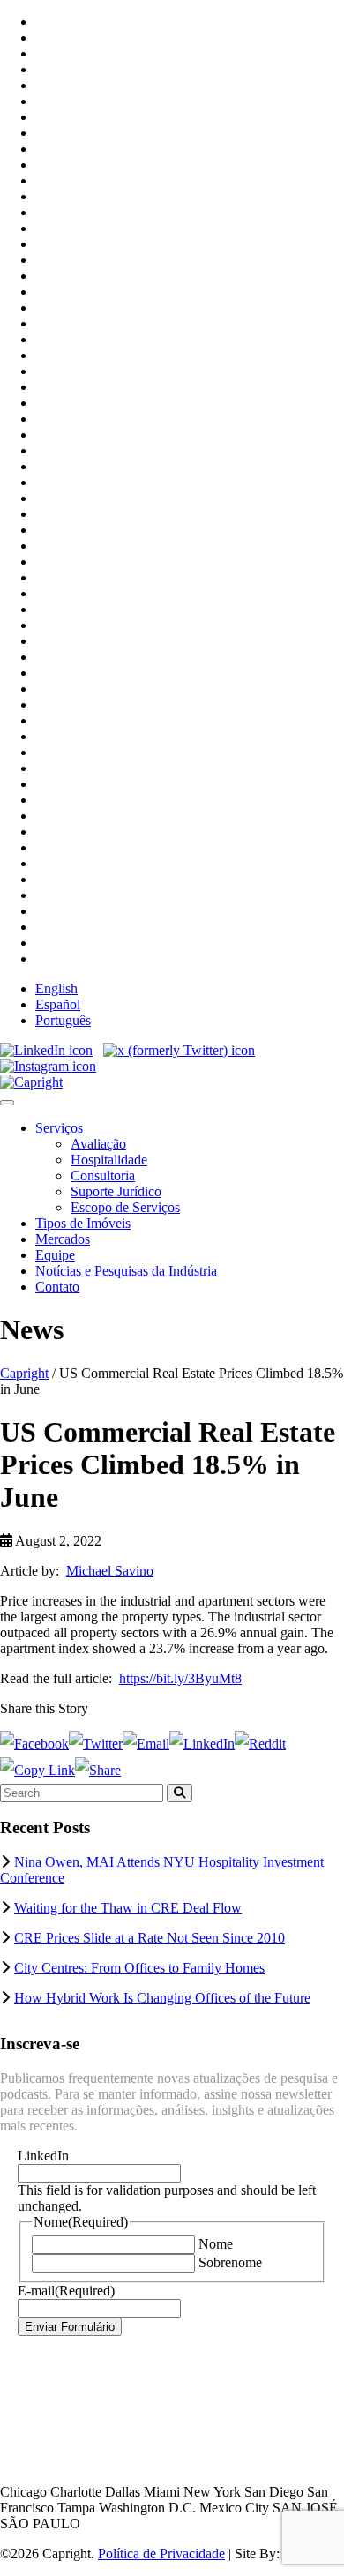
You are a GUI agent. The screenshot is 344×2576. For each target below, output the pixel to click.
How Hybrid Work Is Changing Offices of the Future (162, 1998)
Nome (216, 2244)
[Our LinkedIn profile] (46, 1050)
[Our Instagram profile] (48, 1066)
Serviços (59, 1128)
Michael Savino (110, 1571)
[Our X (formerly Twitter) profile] (179, 1050)
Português (63, 1020)
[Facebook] (34, 1744)
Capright (24, 1373)
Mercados (63, 1239)
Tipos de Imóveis (83, 1223)
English (56, 988)
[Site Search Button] (179, 1793)
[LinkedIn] (202, 1744)
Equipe (55, 1255)
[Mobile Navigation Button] (7, 1103)
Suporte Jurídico (116, 1191)
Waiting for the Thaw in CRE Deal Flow (128, 1908)
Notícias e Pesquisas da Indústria (126, 1271)
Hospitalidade (109, 1160)
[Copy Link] (37, 1770)
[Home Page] (31, 1082)
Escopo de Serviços (125, 1207)
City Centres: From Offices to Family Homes (139, 1968)
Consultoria (103, 1176)
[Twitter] (96, 1744)
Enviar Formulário (70, 2327)
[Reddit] (260, 1744)
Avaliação (98, 1144)
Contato (57, 1287)
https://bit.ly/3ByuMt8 (180, 1678)
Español (58, 1004)
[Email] (146, 1744)
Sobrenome (230, 2262)
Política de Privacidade (161, 2554)
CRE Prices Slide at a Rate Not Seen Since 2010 (150, 1938)
